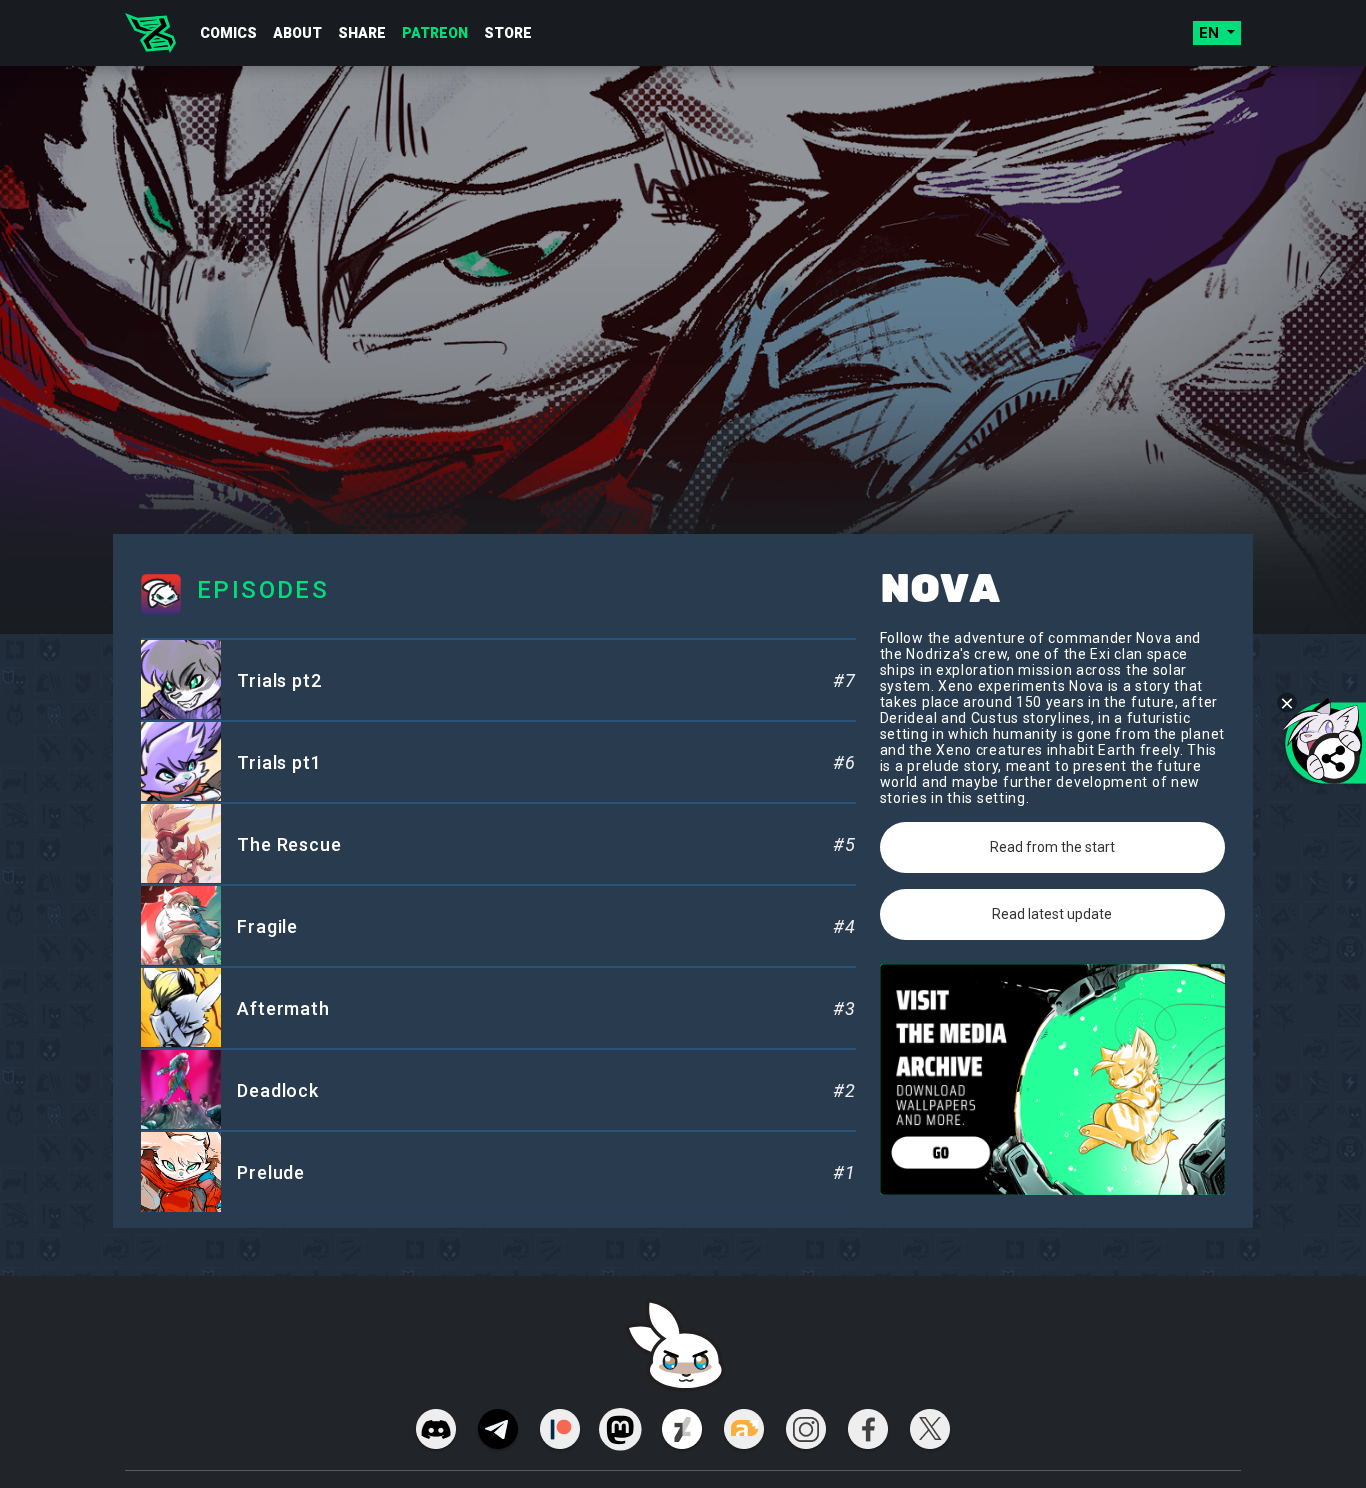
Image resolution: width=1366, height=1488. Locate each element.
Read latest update (1052, 914)
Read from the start (1052, 847)
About (297, 33)
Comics (228, 33)
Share (362, 33)
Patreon (435, 33)
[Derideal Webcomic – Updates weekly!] (150, 33)
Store (508, 33)
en (1211, 33)
